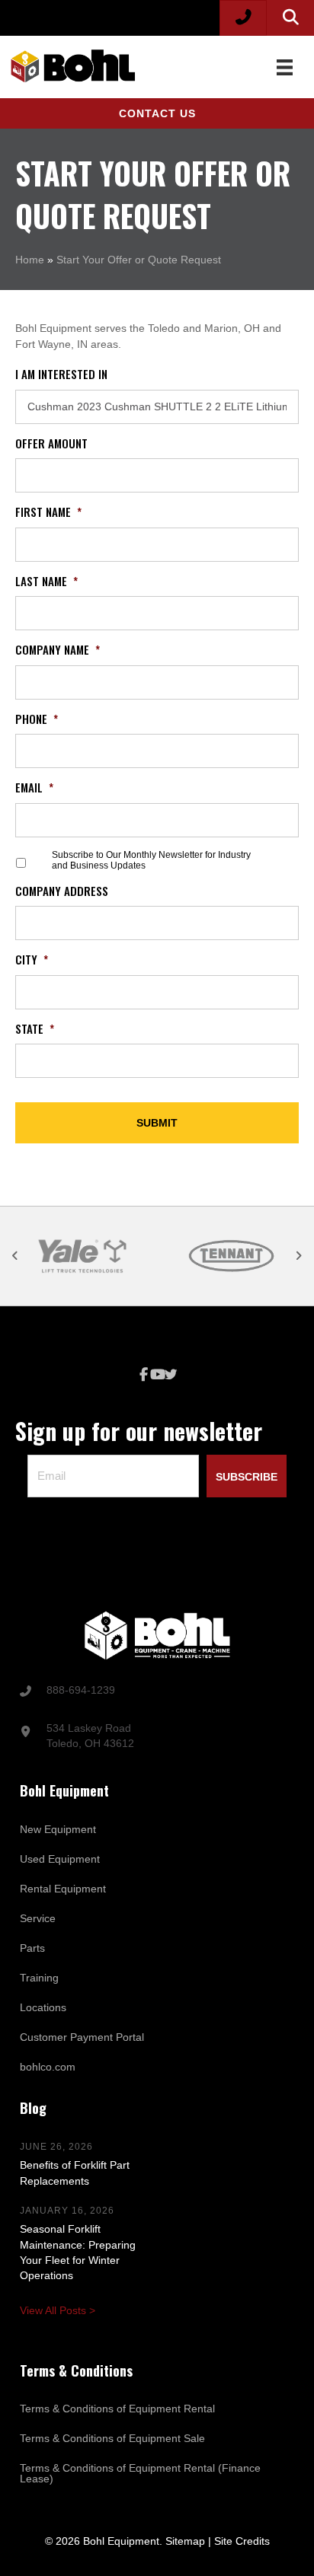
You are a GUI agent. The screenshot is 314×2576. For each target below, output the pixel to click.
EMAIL (34, 788)
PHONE (37, 719)
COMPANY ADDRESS (62, 891)
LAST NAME (46, 582)
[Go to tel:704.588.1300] (157, 1692)
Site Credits (242, 2541)
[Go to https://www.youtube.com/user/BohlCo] (157, 1375)
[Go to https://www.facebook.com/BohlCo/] (143, 1375)
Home (30, 260)
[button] (157, 113)
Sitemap (185, 2541)
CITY (32, 960)
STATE (35, 1029)
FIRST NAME (48, 512)
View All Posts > (58, 2310)
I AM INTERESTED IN (61, 375)
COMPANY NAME (58, 650)
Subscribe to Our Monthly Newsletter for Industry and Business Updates (151, 861)
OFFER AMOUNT (51, 444)
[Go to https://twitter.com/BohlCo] (171, 1376)
